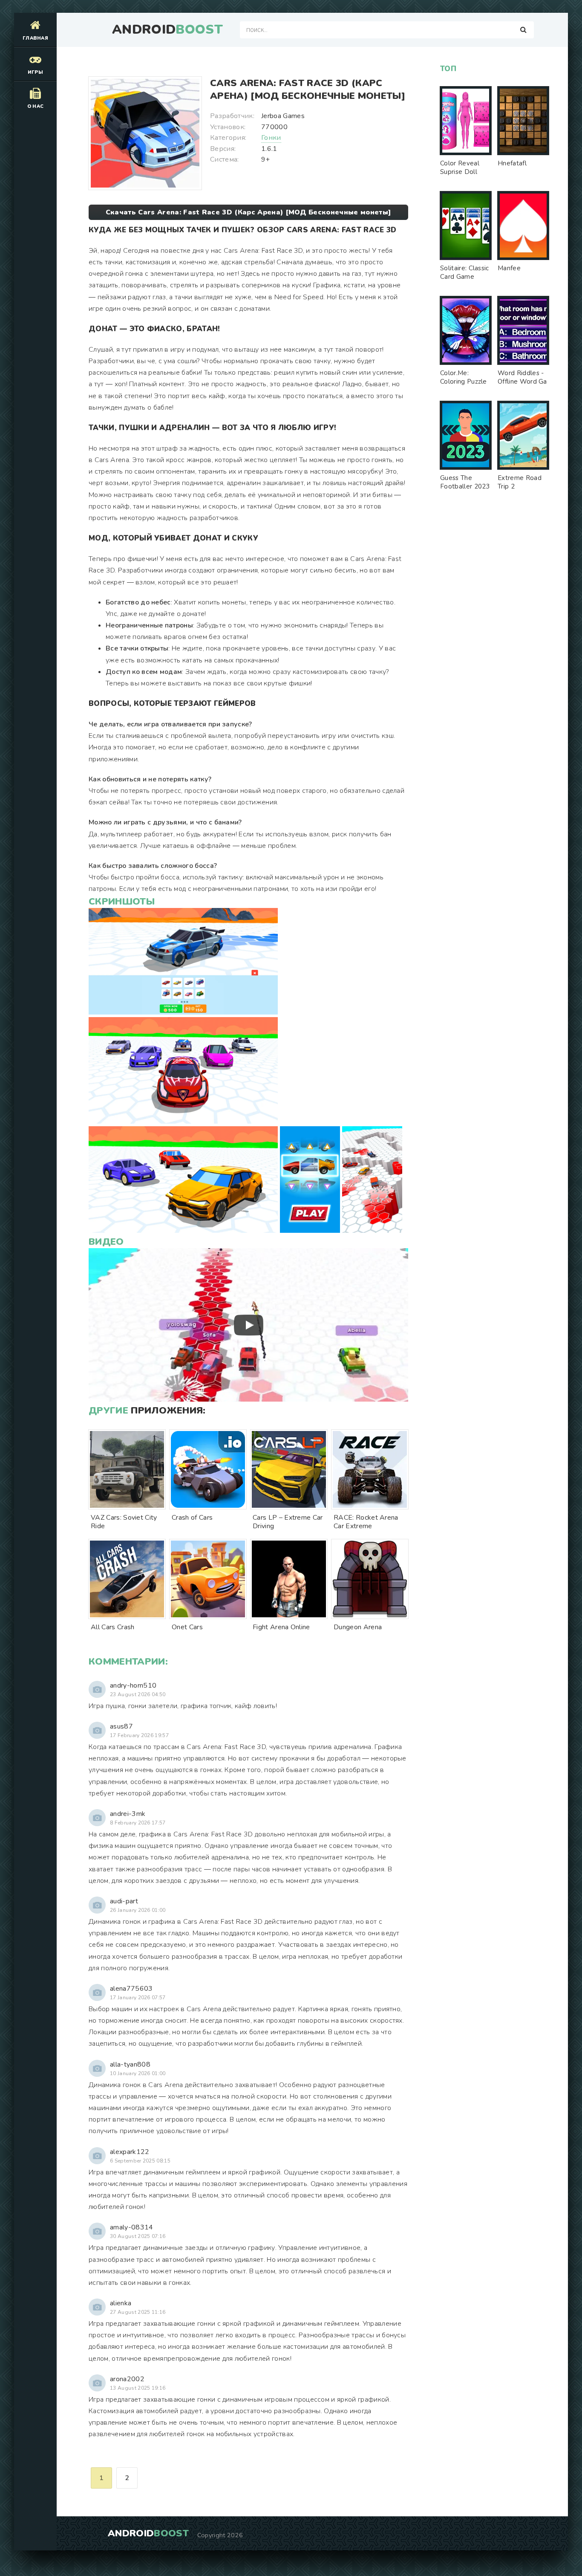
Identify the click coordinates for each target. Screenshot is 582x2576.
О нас (36, 106)
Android (167, 30)
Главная (35, 38)
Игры (35, 72)
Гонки (271, 138)
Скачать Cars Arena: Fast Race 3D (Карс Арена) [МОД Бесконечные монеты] (248, 212)
